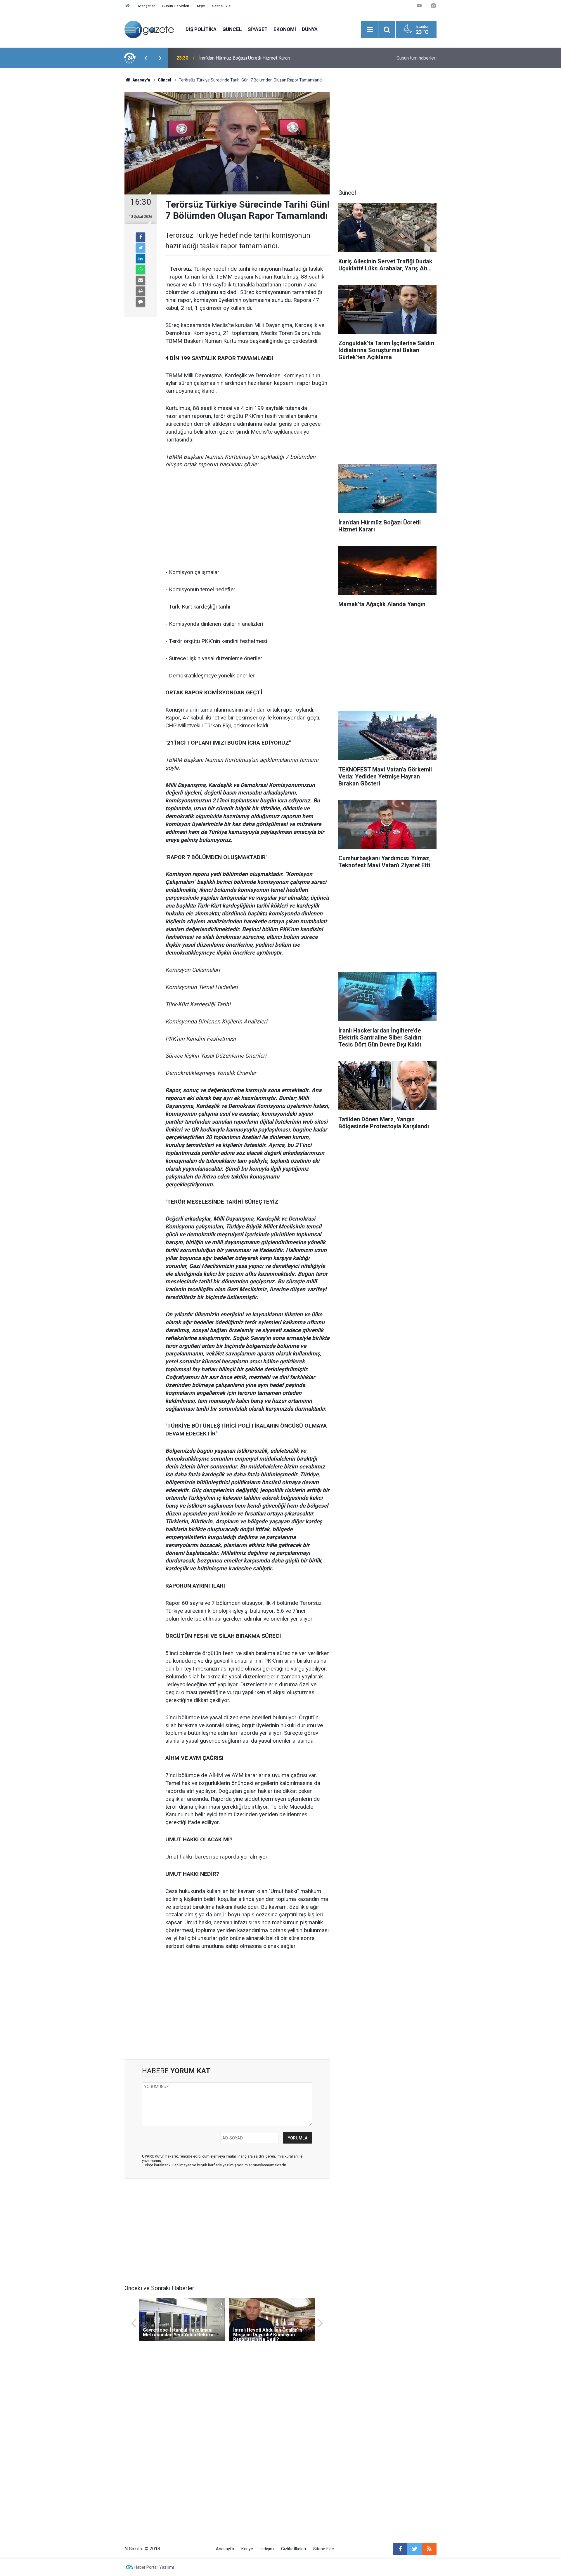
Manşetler (147, 6)
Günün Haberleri (176, 6)
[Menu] (370, 30)
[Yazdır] (141, 291)
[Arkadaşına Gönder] (141, 280)
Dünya (310, 29)
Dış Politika (201, 29)
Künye (247, 2549)
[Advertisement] (76, 171)
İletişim (267, 2549)
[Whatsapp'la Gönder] (141, 270)
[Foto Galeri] (433, 6)
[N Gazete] (149, 29)
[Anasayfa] (128, 6)
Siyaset (258, 29)
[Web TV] (419, 6)
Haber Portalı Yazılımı (154, 2567)
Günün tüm (417, 58)
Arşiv (201, 6)
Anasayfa (225, 2549)
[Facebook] (141, 237)
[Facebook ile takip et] (400, 2549)
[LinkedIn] (141, 259)
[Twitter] (141, 248)
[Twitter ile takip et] (415, 2549)
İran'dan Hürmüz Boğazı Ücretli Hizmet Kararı (245, 58)
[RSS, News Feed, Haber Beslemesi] (429, 2549)
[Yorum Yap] (141, 302)
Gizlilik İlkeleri (294, 2549)
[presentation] (146, 58)
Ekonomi (285, 29)
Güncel (232, 29)
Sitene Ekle (221, 6)
